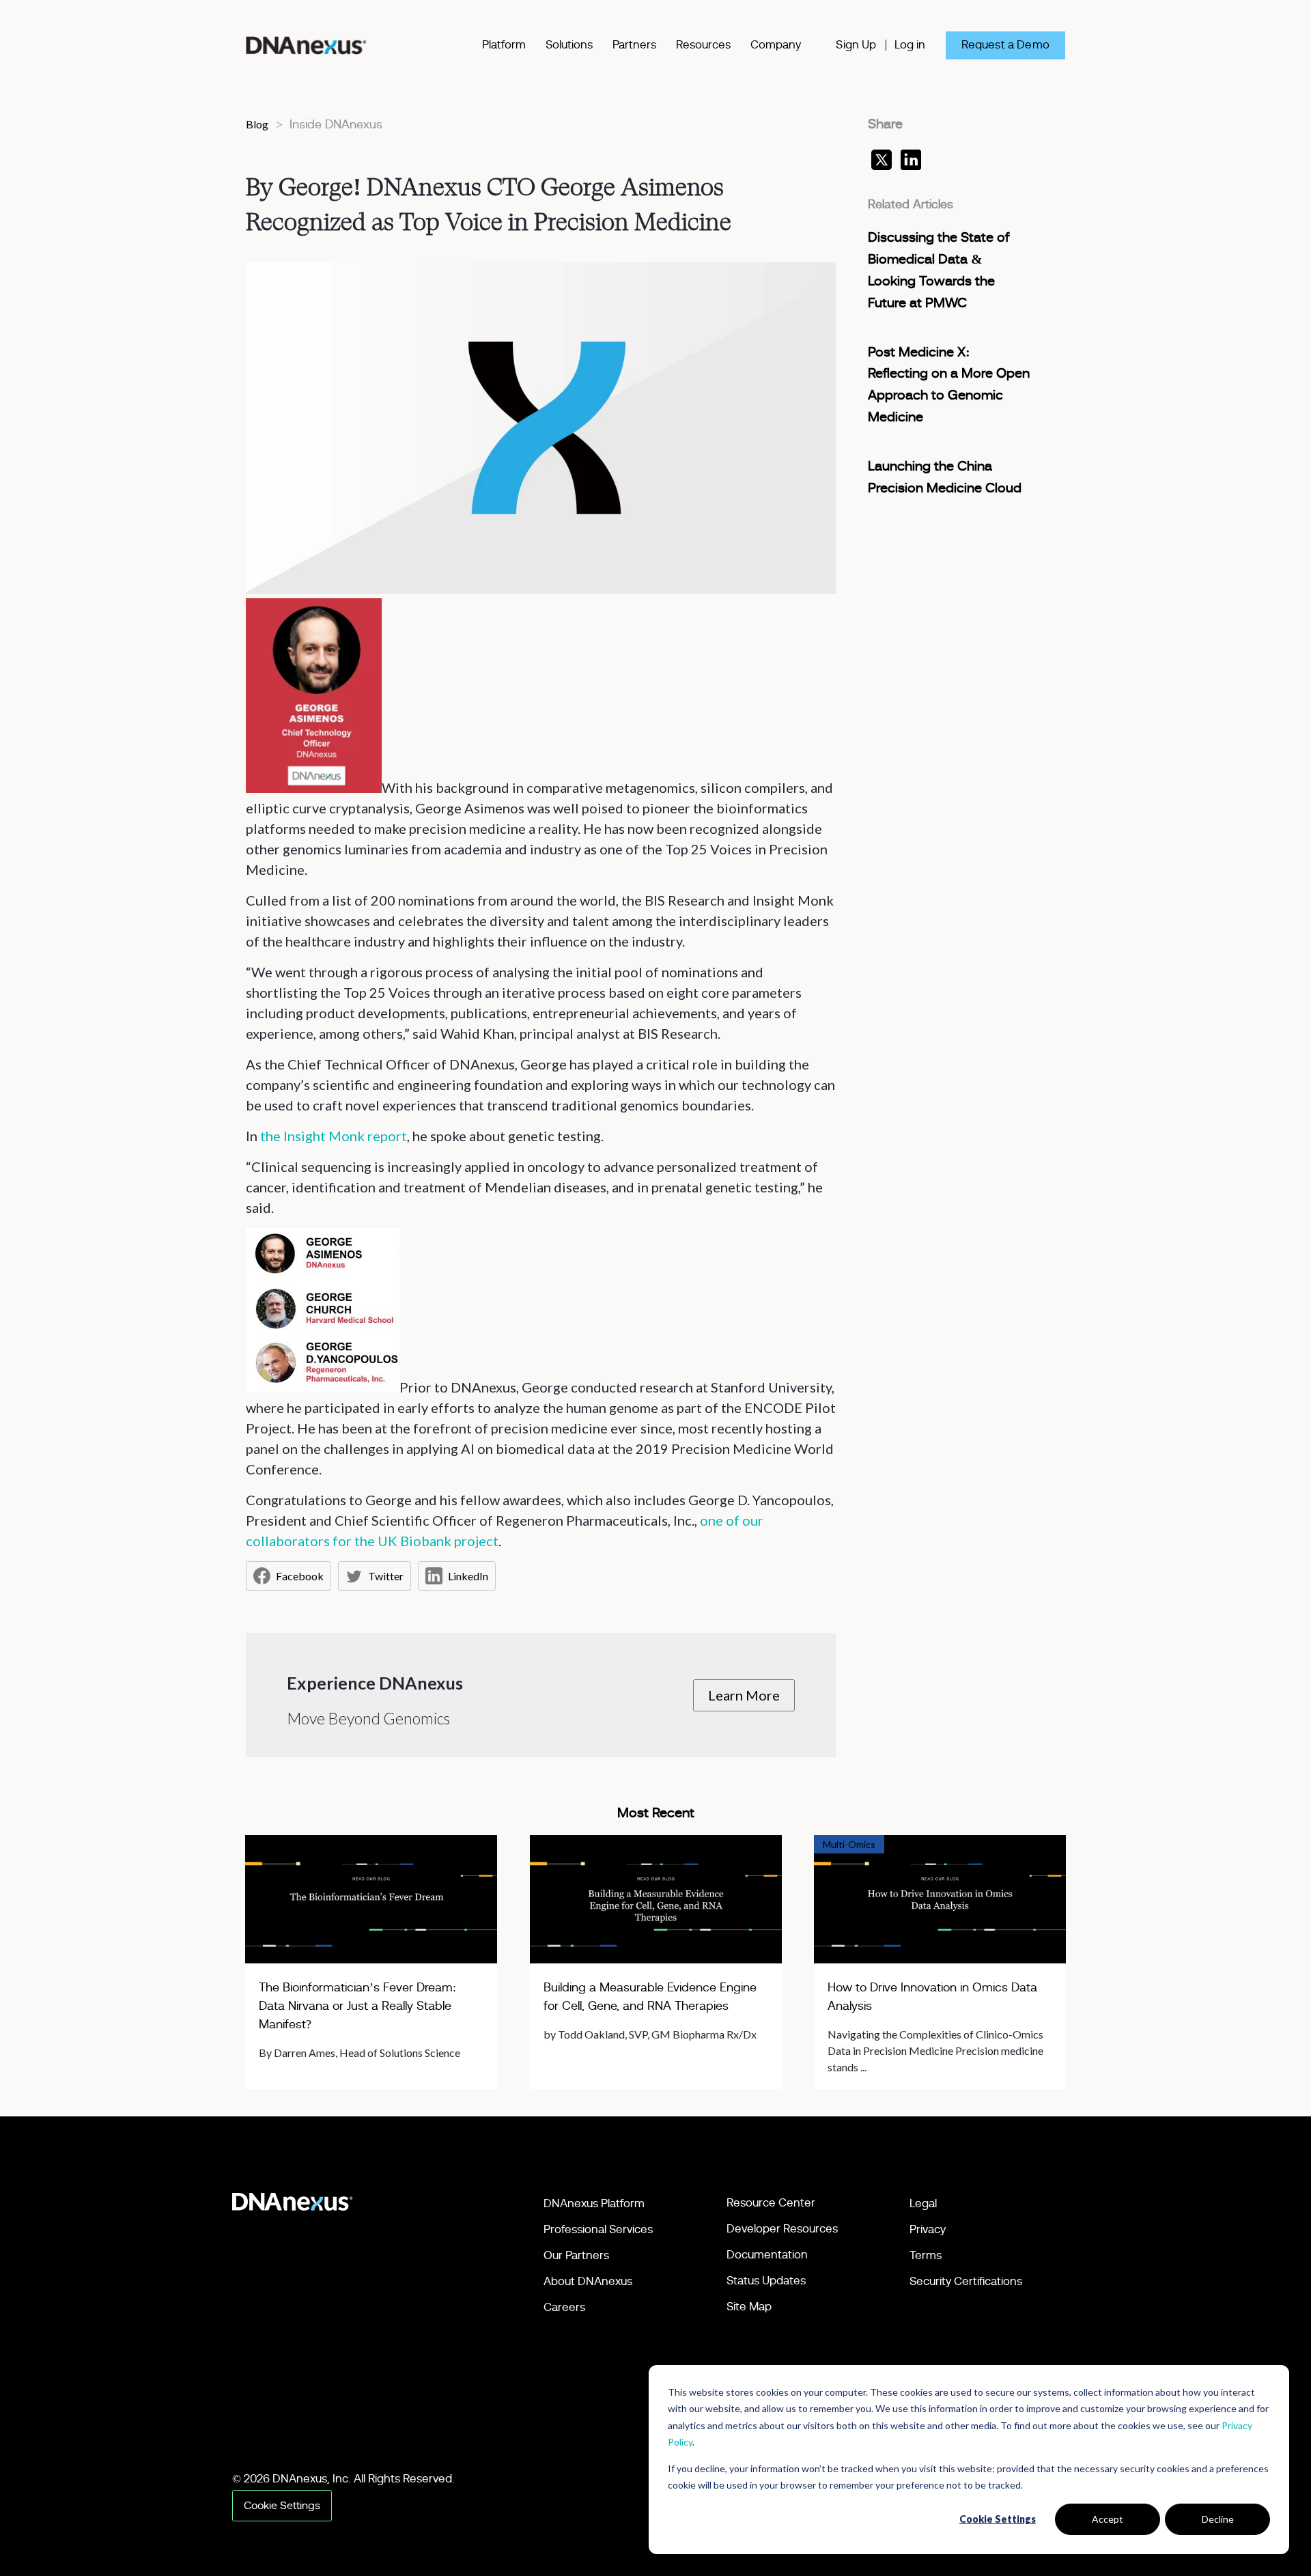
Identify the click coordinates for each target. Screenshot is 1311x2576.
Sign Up (856, 45)
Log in (910, 45)
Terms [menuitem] (926, 2255)
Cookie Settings (998, 2519)
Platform (504, 45)
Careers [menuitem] (564, 2307)
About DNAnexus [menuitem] (588, 2281)
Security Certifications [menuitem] (966, 2281)
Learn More (744, 1695)
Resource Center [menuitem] (771, 2203)
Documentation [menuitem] (767, 2255)
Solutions (569, 45)
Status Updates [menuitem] (766, 2281)
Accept (1108, 2519)
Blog (257, 124)
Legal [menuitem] (923, 2203)
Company (776, 45)
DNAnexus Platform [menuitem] (594, 2203)
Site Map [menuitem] (749, 2307)
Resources (703, 45)
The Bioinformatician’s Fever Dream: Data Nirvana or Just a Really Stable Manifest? (357, 2006)
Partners (634, 45)
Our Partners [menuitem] (576, 2255)
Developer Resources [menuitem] (782, 2229)
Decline (1218, 2519)
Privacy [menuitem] (928, 2229)
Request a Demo (1005, 45)
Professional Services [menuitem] (598, 2229)
